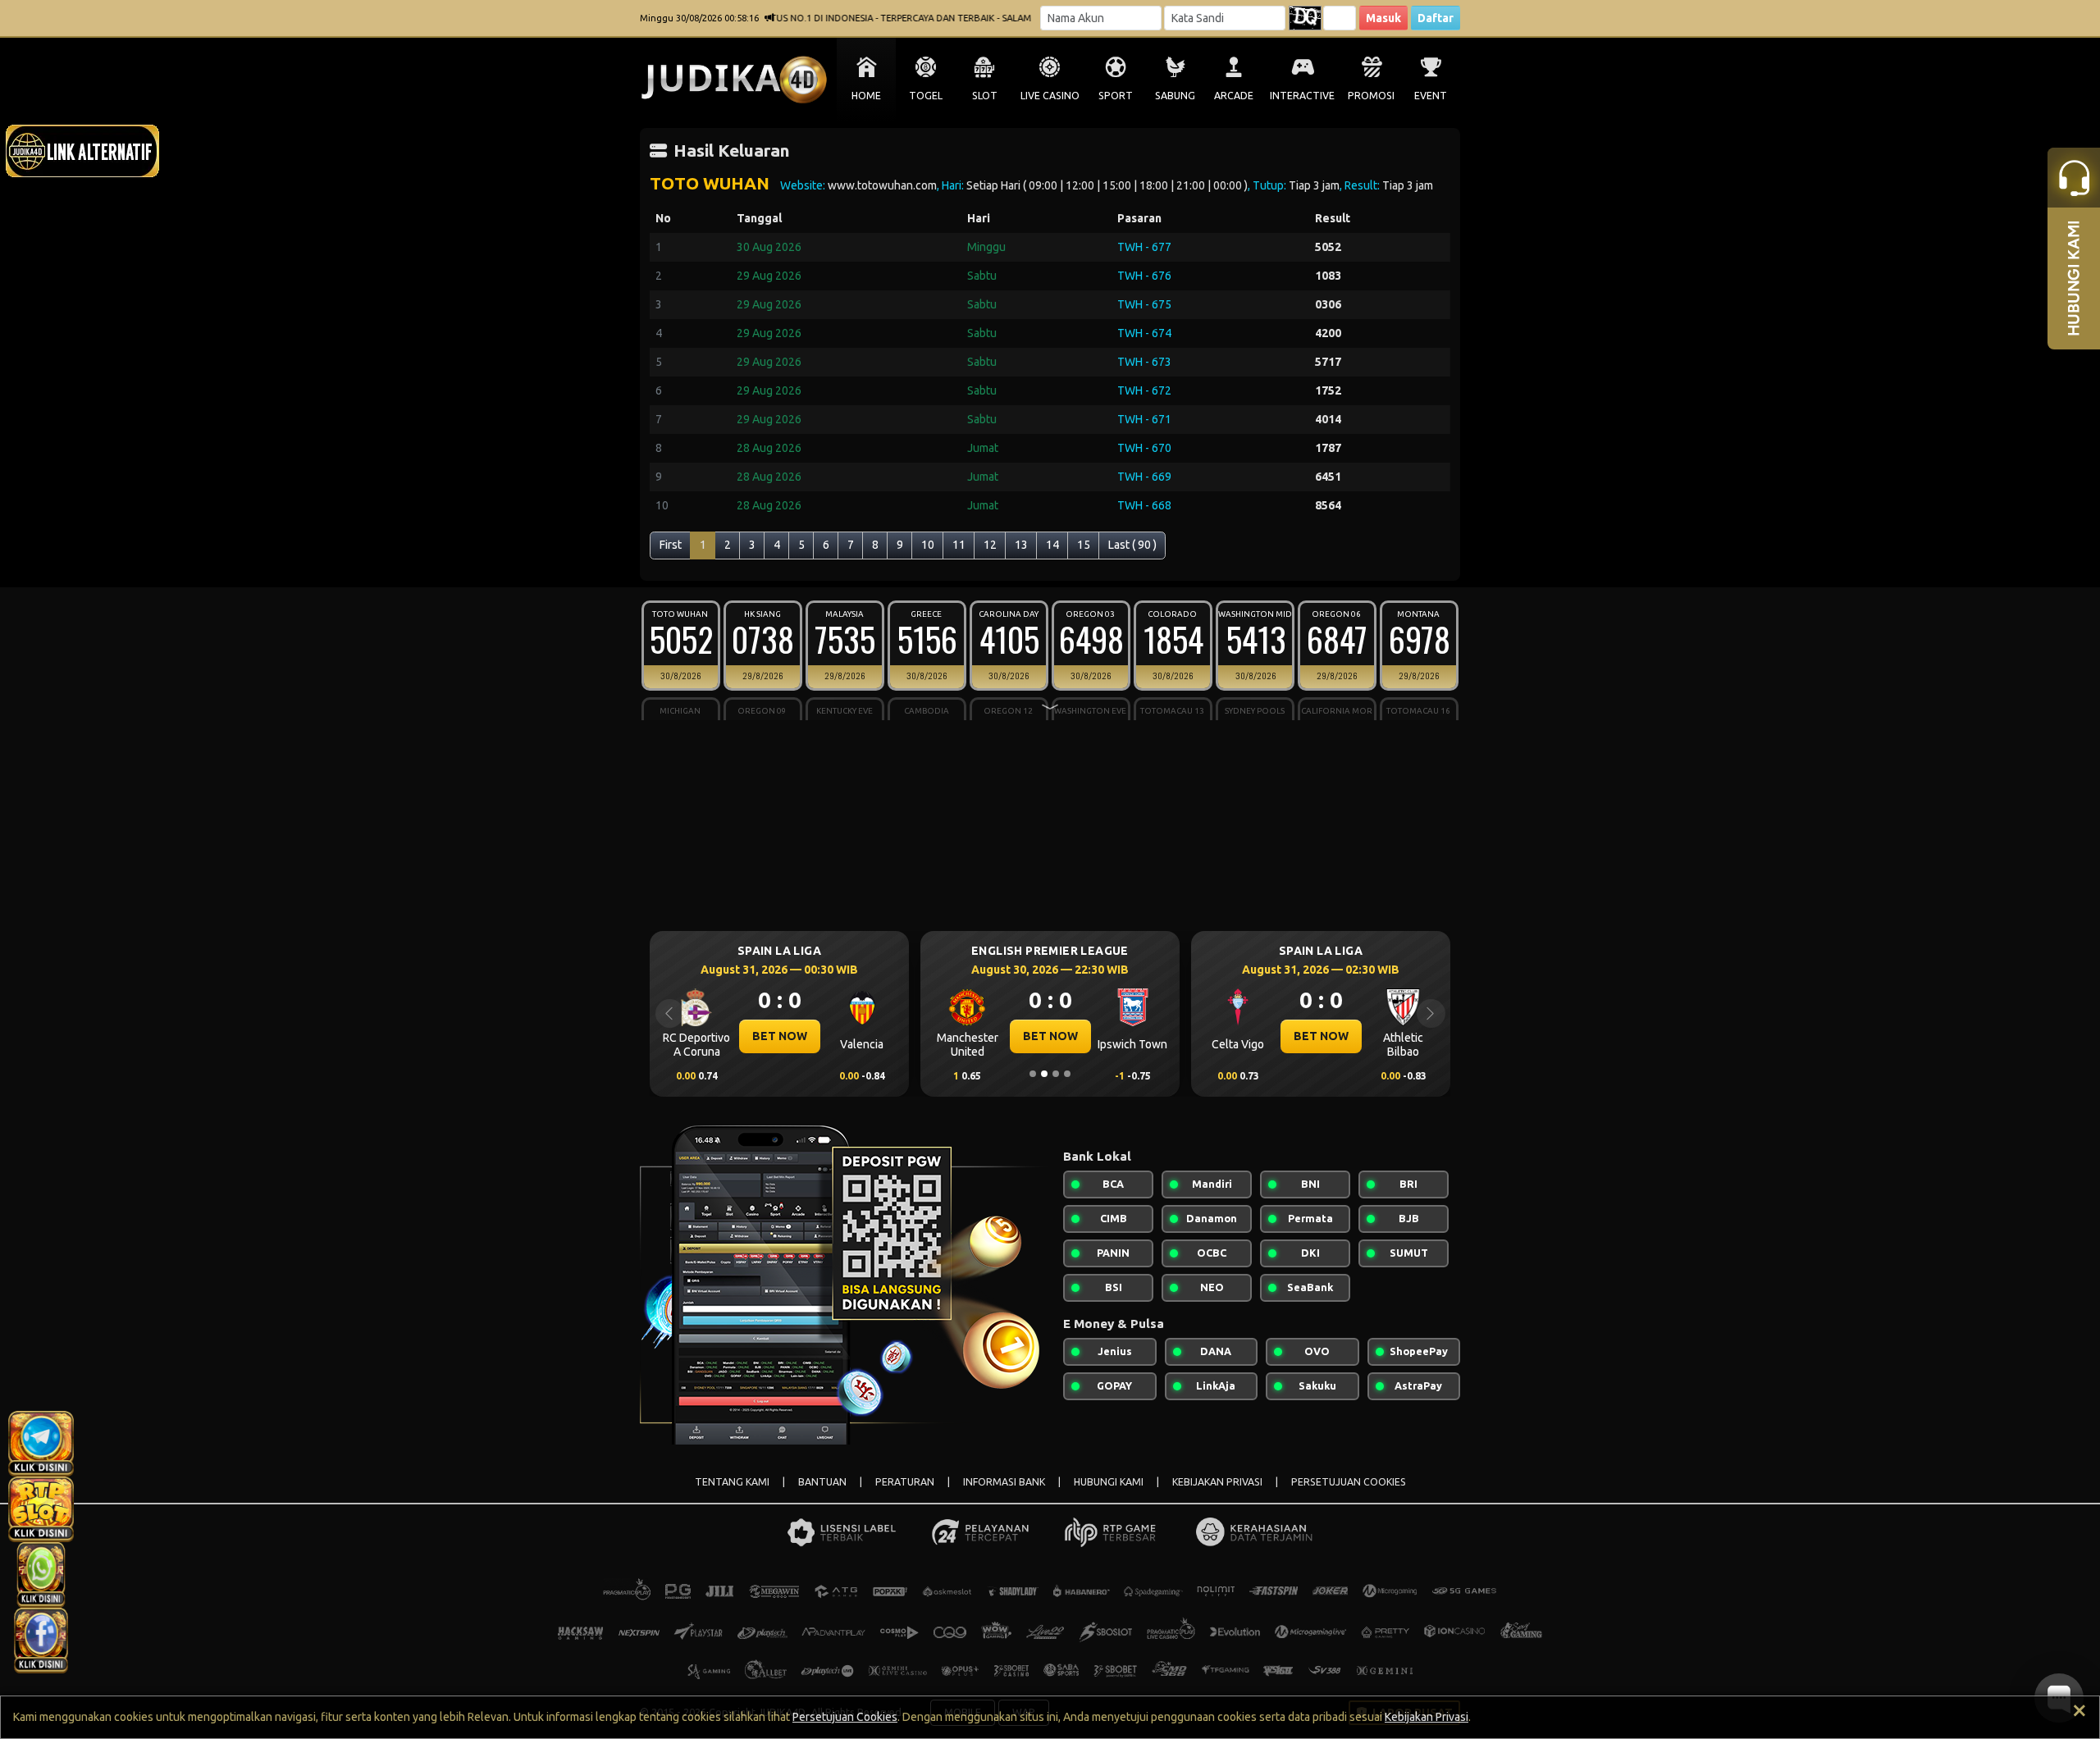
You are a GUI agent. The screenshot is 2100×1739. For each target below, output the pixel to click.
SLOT (985, 96)
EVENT (1431, 96)
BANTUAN (822, 1482)
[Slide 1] (1033, 1074)
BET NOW (780, 1036)
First (671, 545)
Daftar (1436, 18)
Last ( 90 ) (1132, 545)
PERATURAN (905, 1482)
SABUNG (1175, 96)
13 (1021, 545)
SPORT (1116, 96)
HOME (866, 96)
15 (1084, 545)
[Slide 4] (1067, 1074)
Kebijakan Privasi (1427, 1717)
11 (959, 545)
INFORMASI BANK (1004, 1482)
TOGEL (926, 96)
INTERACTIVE (1302, 96)
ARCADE (1234, 96)
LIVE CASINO (1050, 96)
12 (990, 545)
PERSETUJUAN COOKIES (1349, 1482)
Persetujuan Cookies (845, 1717)
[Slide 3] (1056, 1074)
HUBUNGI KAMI (1109, 1482)
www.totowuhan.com (882, 185)
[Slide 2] (1044, 1074)
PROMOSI (1371, 96)
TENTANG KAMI (732, 1482)
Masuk (1383, 18)
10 (928, 545)
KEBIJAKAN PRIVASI (1217, 1482)
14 (1052, 545)
